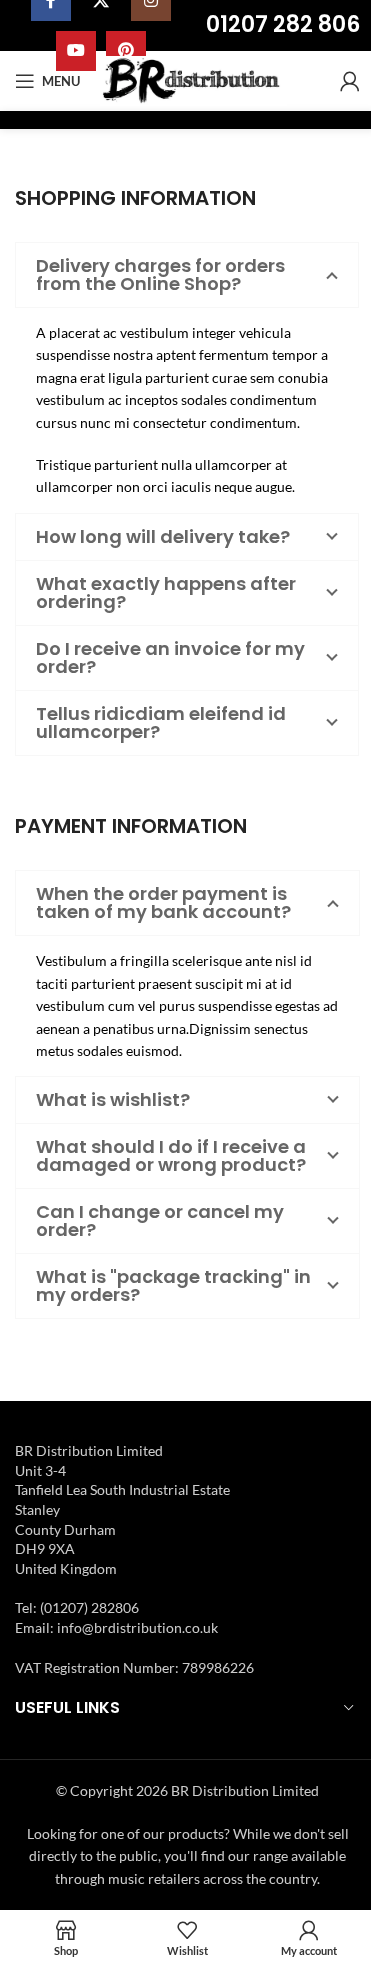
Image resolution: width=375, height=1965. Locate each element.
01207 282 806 (283, 24)
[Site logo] (193, 79)
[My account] (350, 81)
